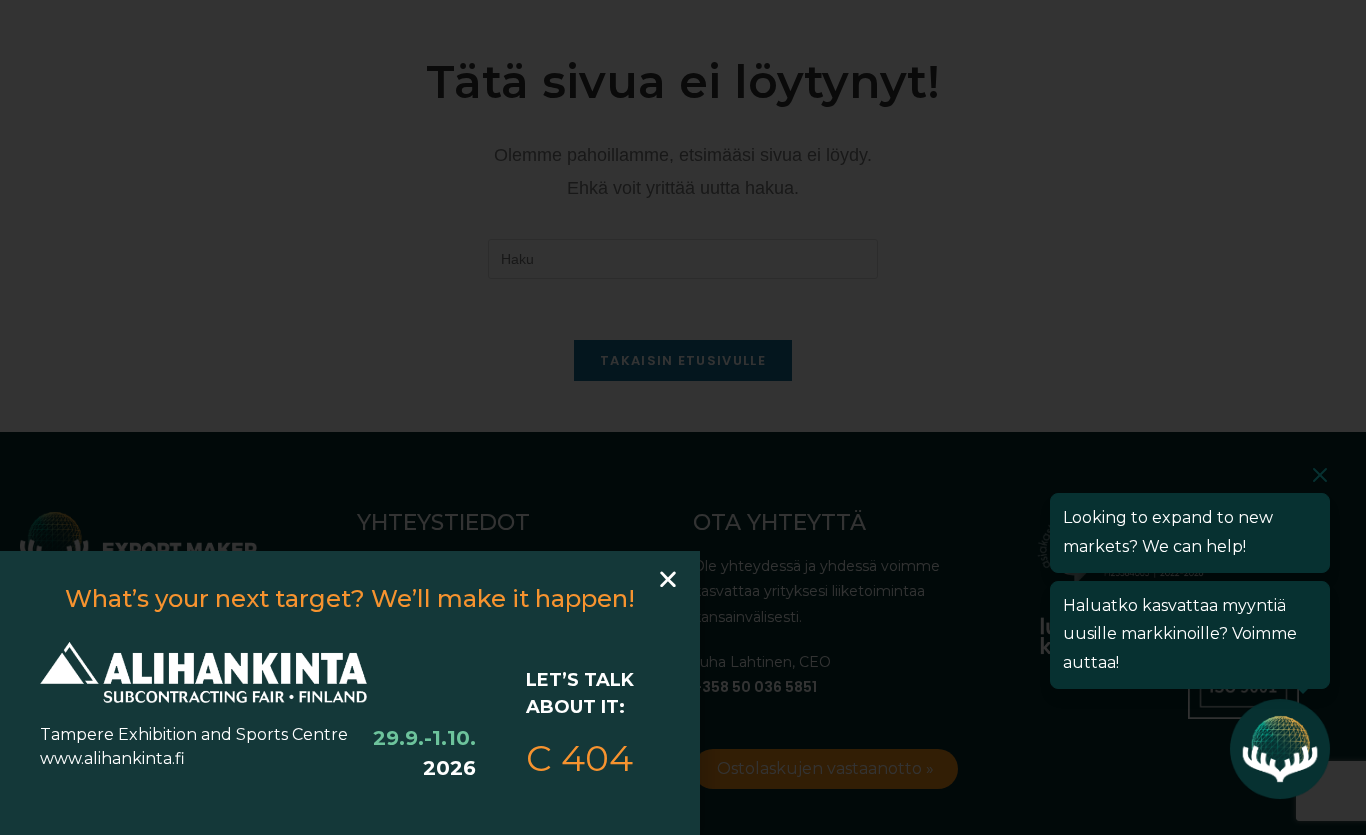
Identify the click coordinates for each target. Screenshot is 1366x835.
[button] (668, 579)
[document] (683, 417)
